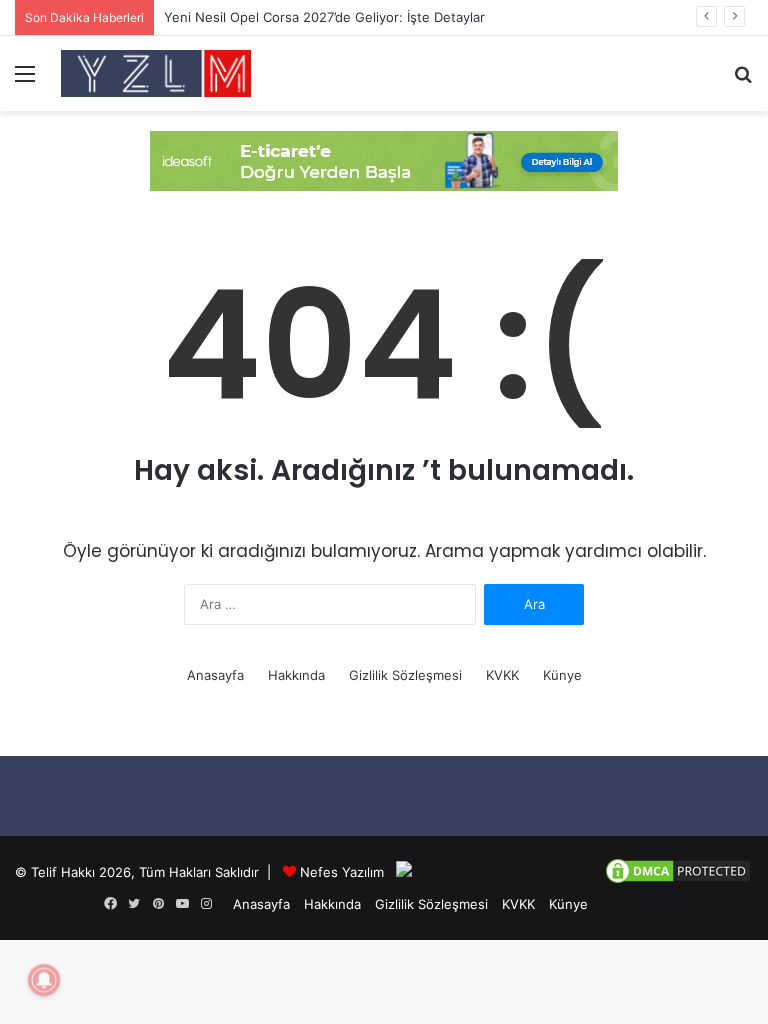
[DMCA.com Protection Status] (678, 881)
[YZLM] (156, 73)
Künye (562, 675)
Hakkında (296, 675)
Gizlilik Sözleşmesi (405, 675)
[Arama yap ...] (743, 80)
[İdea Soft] (384, 159)
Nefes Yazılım (342, 872)
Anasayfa (215, 675)
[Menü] (25, 80)
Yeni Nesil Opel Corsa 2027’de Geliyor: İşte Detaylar (324, 17)
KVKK (502, 675)
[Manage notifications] (44, 980)
